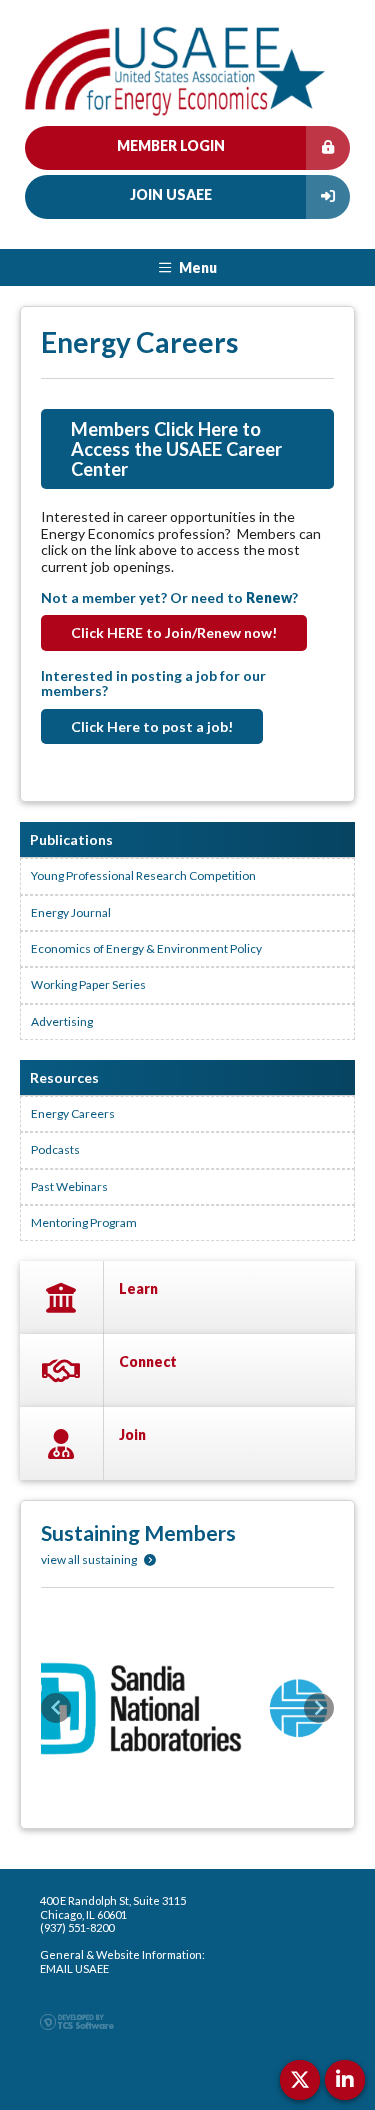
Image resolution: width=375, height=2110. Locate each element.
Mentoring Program (84, 1222)
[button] (56, 1708)
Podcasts (55, 1149)
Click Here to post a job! (152, 726)
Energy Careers (73, 1113)
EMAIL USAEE (74, 1968)
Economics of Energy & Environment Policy (146, 948)
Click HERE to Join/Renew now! (174, 632)
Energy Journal (71, 912)
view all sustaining (90, 1559)
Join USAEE (171, 194)
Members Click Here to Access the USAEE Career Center (176, 449)
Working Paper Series (88, 984)
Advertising (62, 1021)
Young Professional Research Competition (143, 875)
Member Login (171, 145)
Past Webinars (69, 1186)
